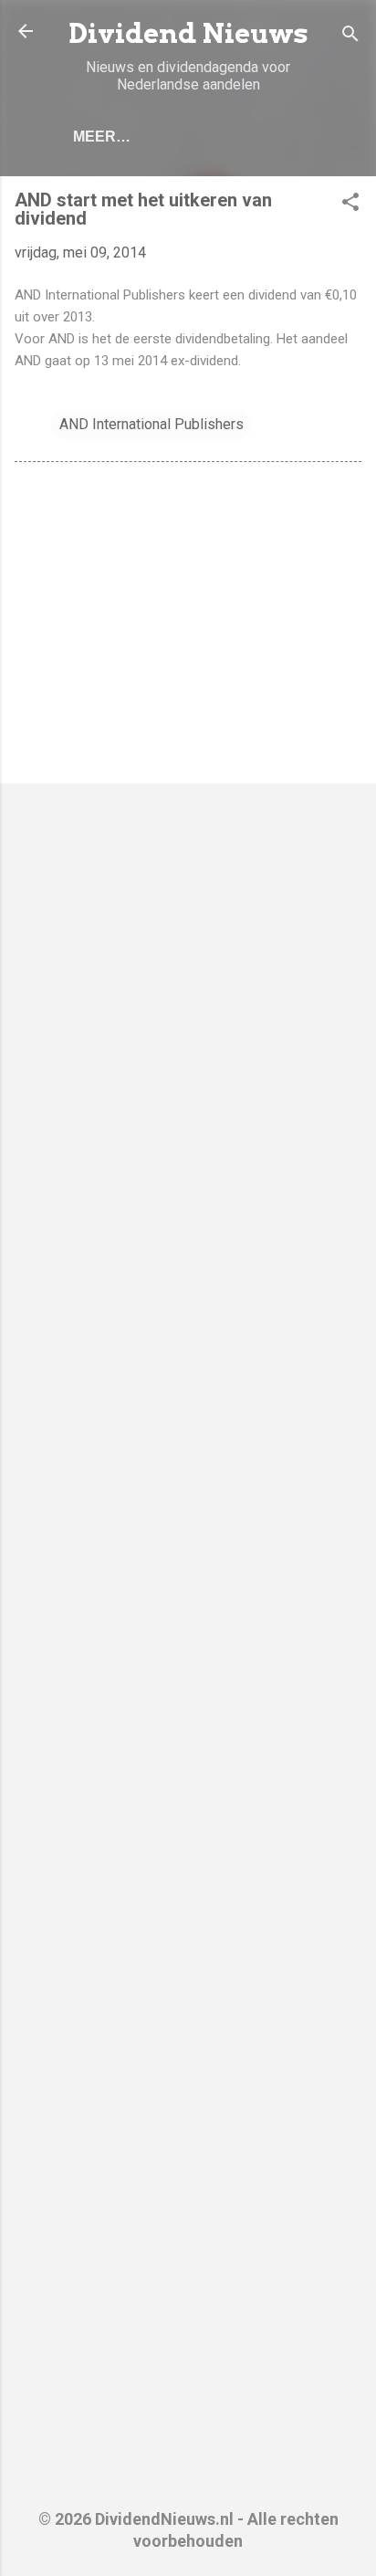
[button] (350, 205)
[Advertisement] (188, 626)
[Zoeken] (350, 37)
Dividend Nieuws (188, 33)
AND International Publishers (151, 424)
